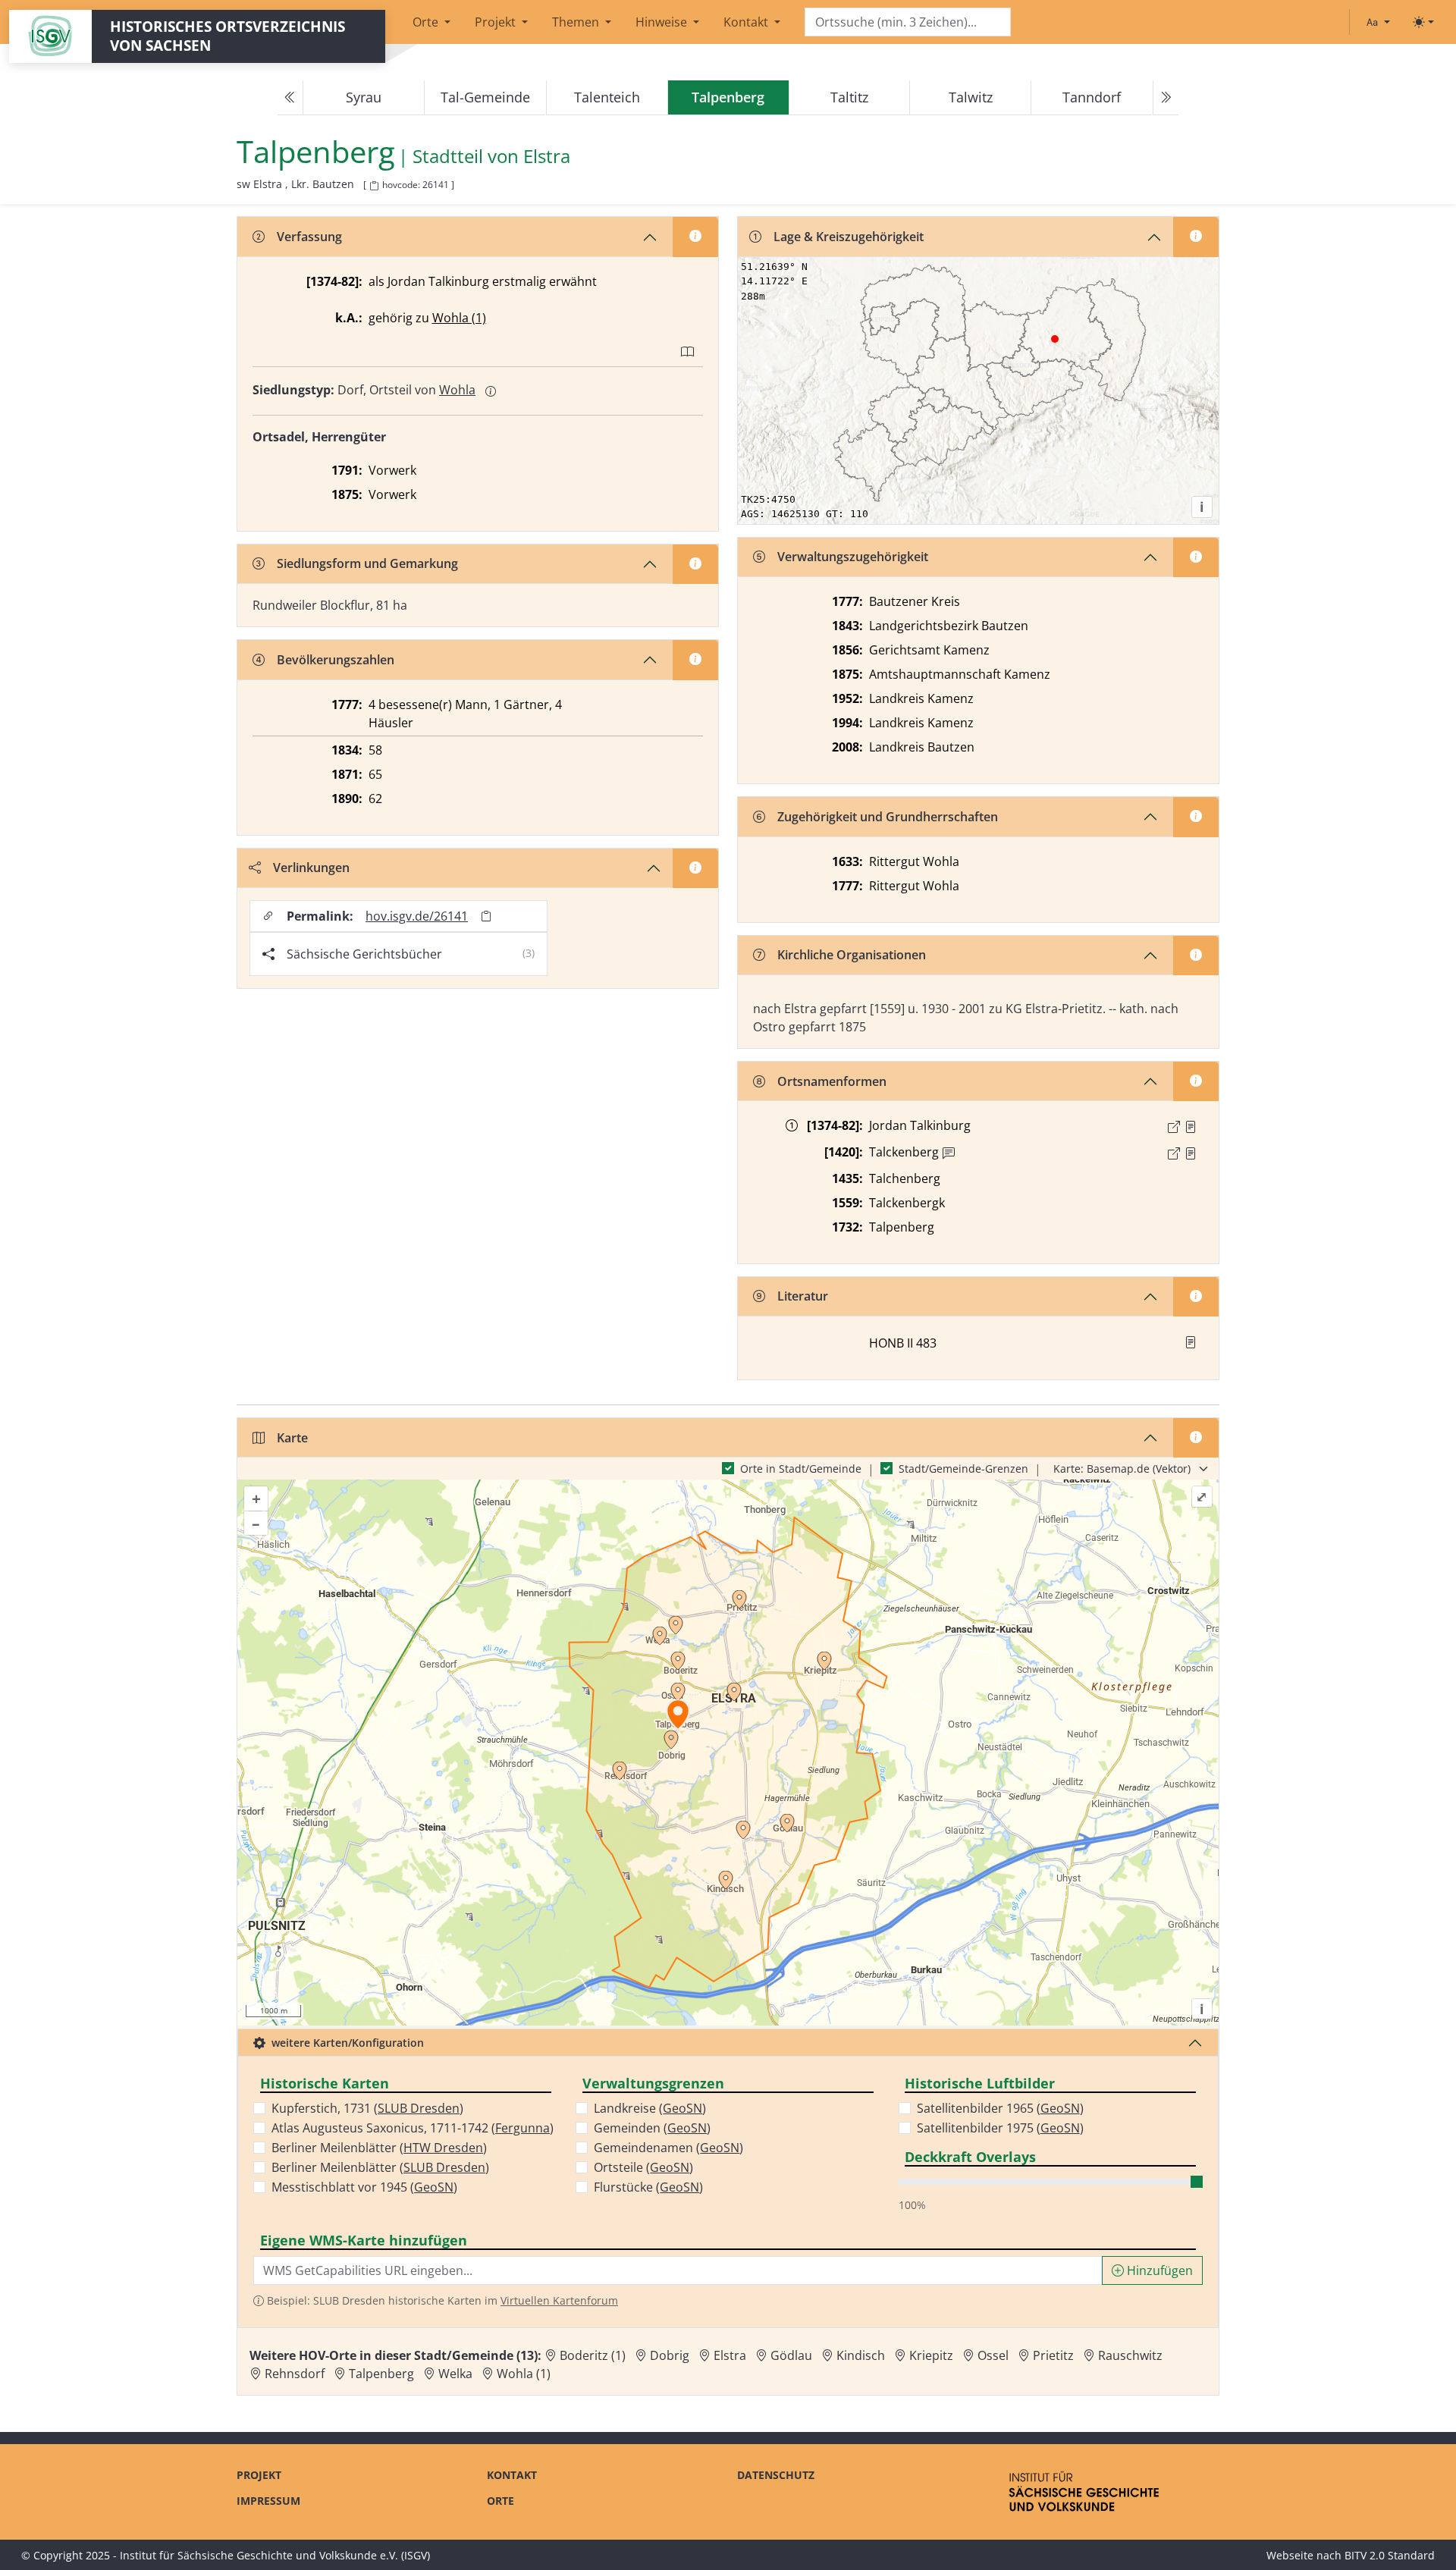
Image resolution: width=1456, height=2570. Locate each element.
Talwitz (971, 97)
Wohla (457, 390)
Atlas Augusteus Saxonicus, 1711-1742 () (413, 2128)
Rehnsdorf (295, 2374)
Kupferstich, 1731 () (367, 2108)
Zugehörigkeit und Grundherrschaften (888, 817)
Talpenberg (381, 2374)
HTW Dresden (443, 2148)
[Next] (1166, 98)
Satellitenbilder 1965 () (1000, 2108)
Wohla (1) (459, 318)
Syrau (364, 97)
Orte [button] (427, 22)
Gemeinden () (652, 2128)
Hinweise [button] (663, 22)
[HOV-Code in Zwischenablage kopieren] (374, 186)
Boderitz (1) (593, 2355)
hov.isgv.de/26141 (417, 916)
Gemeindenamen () (668, 2148)
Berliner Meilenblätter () (379, 2148)
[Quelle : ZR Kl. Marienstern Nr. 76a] (1191, 1127)
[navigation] (728, 98)
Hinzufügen (1158, 2270)
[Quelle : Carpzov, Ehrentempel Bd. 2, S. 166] (1191, 1153)
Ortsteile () (643, 2167)
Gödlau (791, 2355)
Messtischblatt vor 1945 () (364, 2187)
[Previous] (290, 98)
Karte (292, 1438)
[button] (1191, 1127)
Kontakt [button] (747, 22)
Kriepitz (931, 2355)
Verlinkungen (311, 868)
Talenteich (607, 97)
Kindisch (861, 2355)
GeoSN (434, 2187)
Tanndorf (1092, 97)
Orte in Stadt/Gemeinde (801, 1469)
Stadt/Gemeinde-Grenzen (963, 1469)
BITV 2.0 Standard (1390, 2555)
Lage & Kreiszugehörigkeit (849, 237)
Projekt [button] (497, 22)
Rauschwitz (1130, 2355)
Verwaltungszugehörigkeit (853, 557)
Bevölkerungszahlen (336, 660)
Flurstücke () (648, 2187)
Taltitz (849, 97)
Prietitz (1053, 2355)
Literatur (803, 1296)
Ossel (993, 2355)
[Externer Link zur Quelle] (1174, 1127)
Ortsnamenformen (832, 1081)
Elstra (547, 157)
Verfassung (309, 237)
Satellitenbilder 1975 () (1000, 2128)
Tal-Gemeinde (485, 97)
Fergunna (522, 2128)
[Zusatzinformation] (949, 1153)
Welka (455, 2374)
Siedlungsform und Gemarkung (367, 563)
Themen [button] (577, 22)
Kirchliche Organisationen (852, 955)
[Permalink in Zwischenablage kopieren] (486, 916)
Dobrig (670, 2355)
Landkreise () (650, 2108)
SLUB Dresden (419, 2108)
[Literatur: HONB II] (1191, 1342)
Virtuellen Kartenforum (559, 2300)
